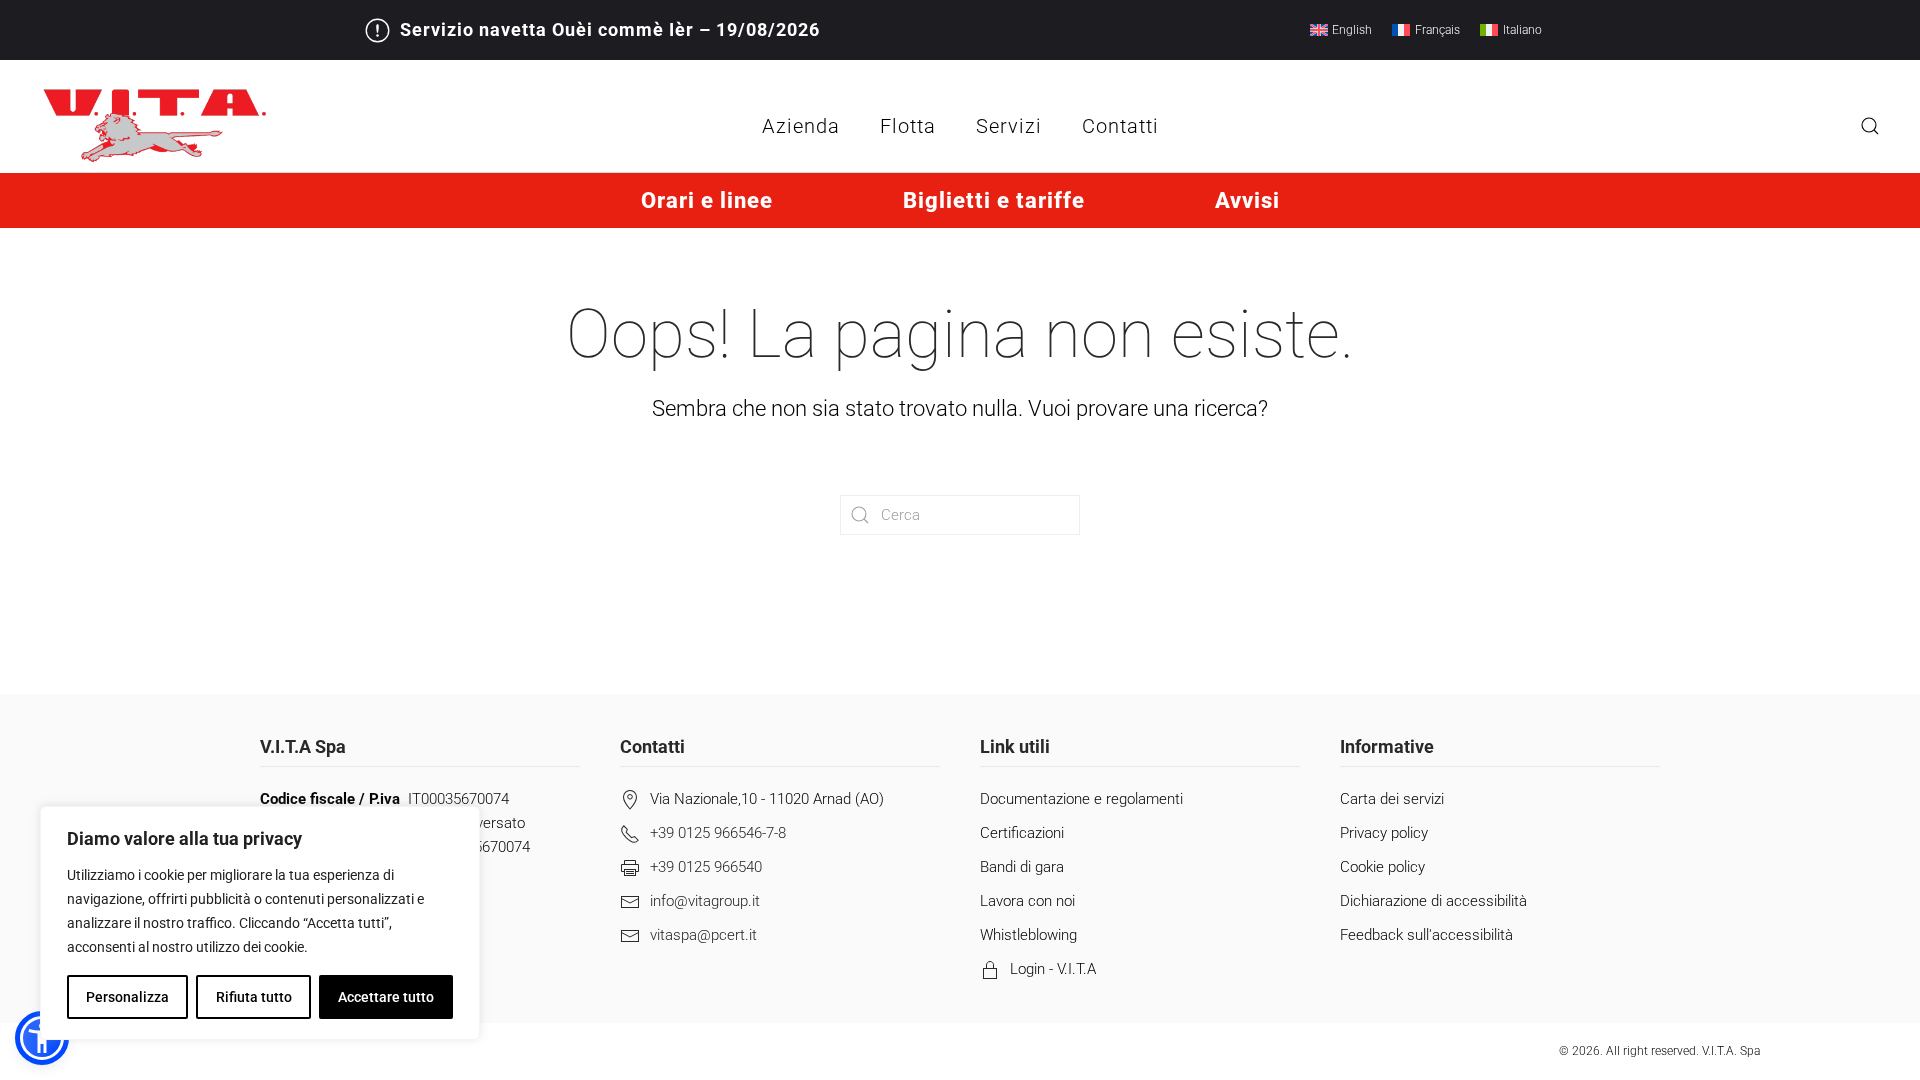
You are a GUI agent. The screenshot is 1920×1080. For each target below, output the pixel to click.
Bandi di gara (1022, 867)
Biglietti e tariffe (994, 200)
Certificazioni (1022, 833)
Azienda (801, 126)
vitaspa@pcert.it (703, 935)
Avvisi (1247, 200)
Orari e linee (707, 200)
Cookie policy (1382, 867)
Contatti (1120, 126)
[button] (1870, 126)
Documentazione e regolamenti (1081, 799)
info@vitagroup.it (705, 901)
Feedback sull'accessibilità (1426, 935)
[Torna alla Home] (155, 126)
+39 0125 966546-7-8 (718, 833)
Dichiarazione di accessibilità (1433, 901)
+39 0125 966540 (706, 867)
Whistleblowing (1028, 935)
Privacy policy (1384, 833)
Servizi (1009, 126)
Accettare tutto (386, 997)
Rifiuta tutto (254, 997)
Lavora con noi (1027, 901)
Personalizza (127, 997)
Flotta (908, 126)
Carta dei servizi (1392, 799)
